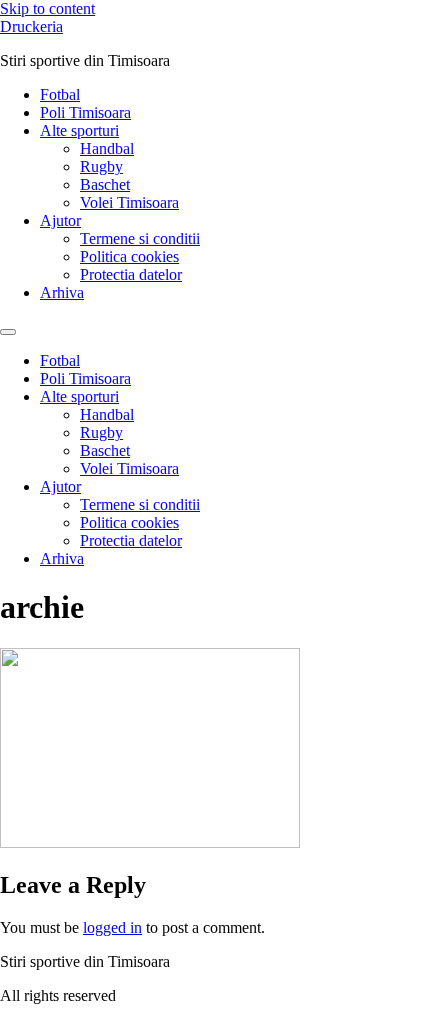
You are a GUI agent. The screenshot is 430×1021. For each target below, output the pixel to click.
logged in (112, 927)
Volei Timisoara (129, 202)
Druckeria (31, 26)
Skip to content (47, 8)
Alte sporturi (79, 130)
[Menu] (8, 332)
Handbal (107, 148)
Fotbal (60, 94)
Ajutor (60, 220)
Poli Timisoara (85, 112)
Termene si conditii (140, 238)
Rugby (101, 166)
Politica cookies (129, 256)
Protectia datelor (131, 274)
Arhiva (62, 292)
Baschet (105, 184)
